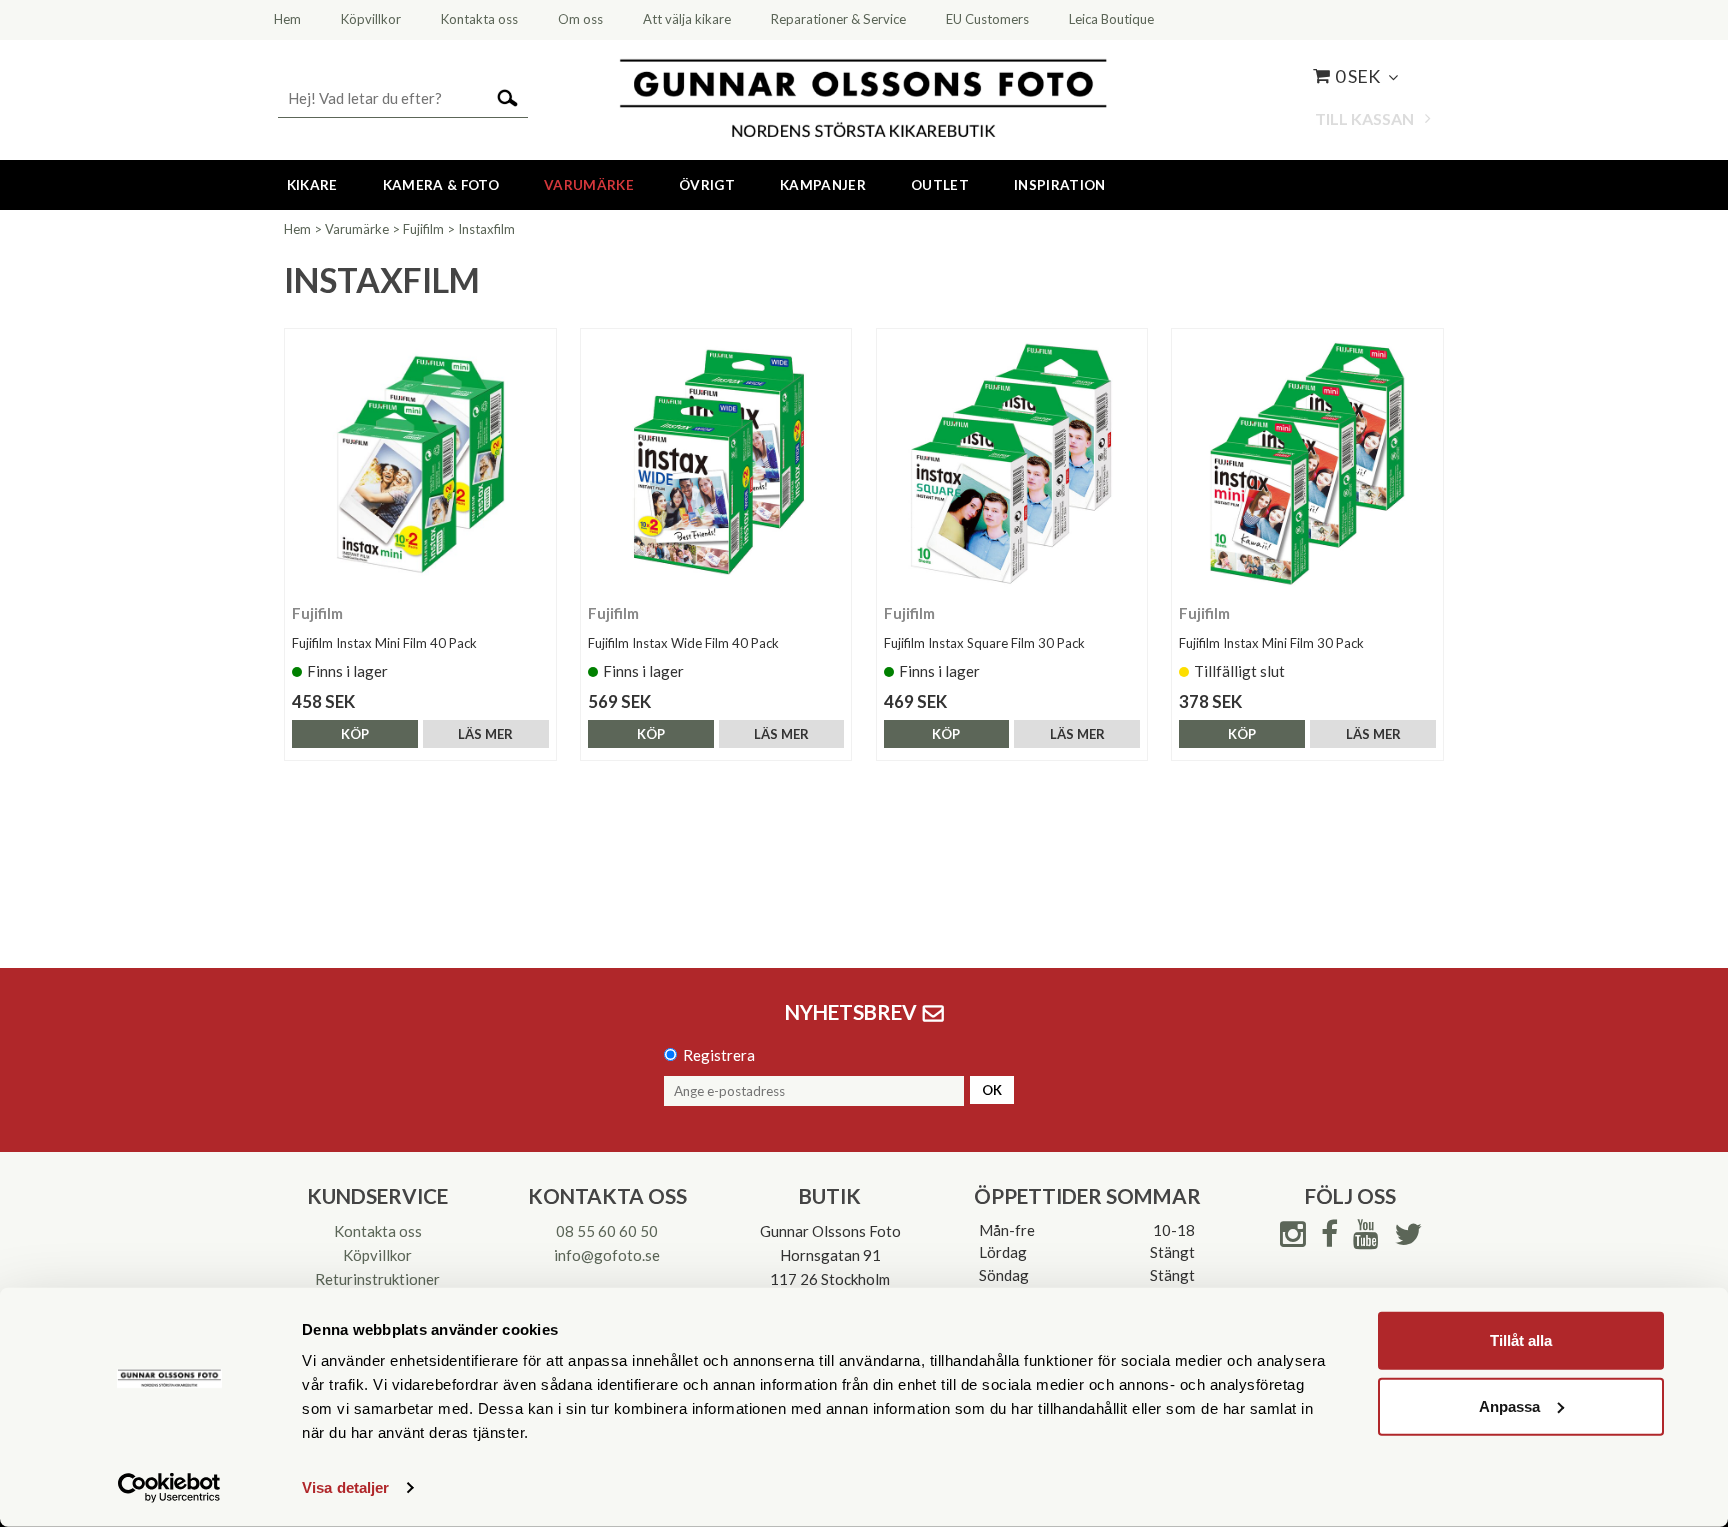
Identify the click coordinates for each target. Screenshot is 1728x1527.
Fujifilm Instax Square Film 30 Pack (984, 643)
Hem (297, 229)
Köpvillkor (377, 1255)
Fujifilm (423, 229)
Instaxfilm (486, 229)
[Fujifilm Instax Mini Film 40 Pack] (420, 464)
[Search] (507, 96)
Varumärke (589, 185)
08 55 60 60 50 (607, 1231)
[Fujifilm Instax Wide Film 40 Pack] (716, 464)
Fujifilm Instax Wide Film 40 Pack (683, 643)
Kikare (312, 185)
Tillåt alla (1521, 1340)
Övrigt (707, 185)
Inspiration (1060, 185)
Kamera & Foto (441, 185)
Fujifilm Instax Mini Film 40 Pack (384, 643)
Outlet (940, 185)
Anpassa (1509, 1405)
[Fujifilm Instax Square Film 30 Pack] (1012, 464)
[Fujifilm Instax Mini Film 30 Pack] (1307, 464)
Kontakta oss (378, 1231)
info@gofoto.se (607, 1255)
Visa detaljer (345, 1487)
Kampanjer (823, 185)
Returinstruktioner (377, 1279)
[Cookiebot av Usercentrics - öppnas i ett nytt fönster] (169, 1488)
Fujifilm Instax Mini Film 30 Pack (1271, 643)
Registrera (719, 1055)
